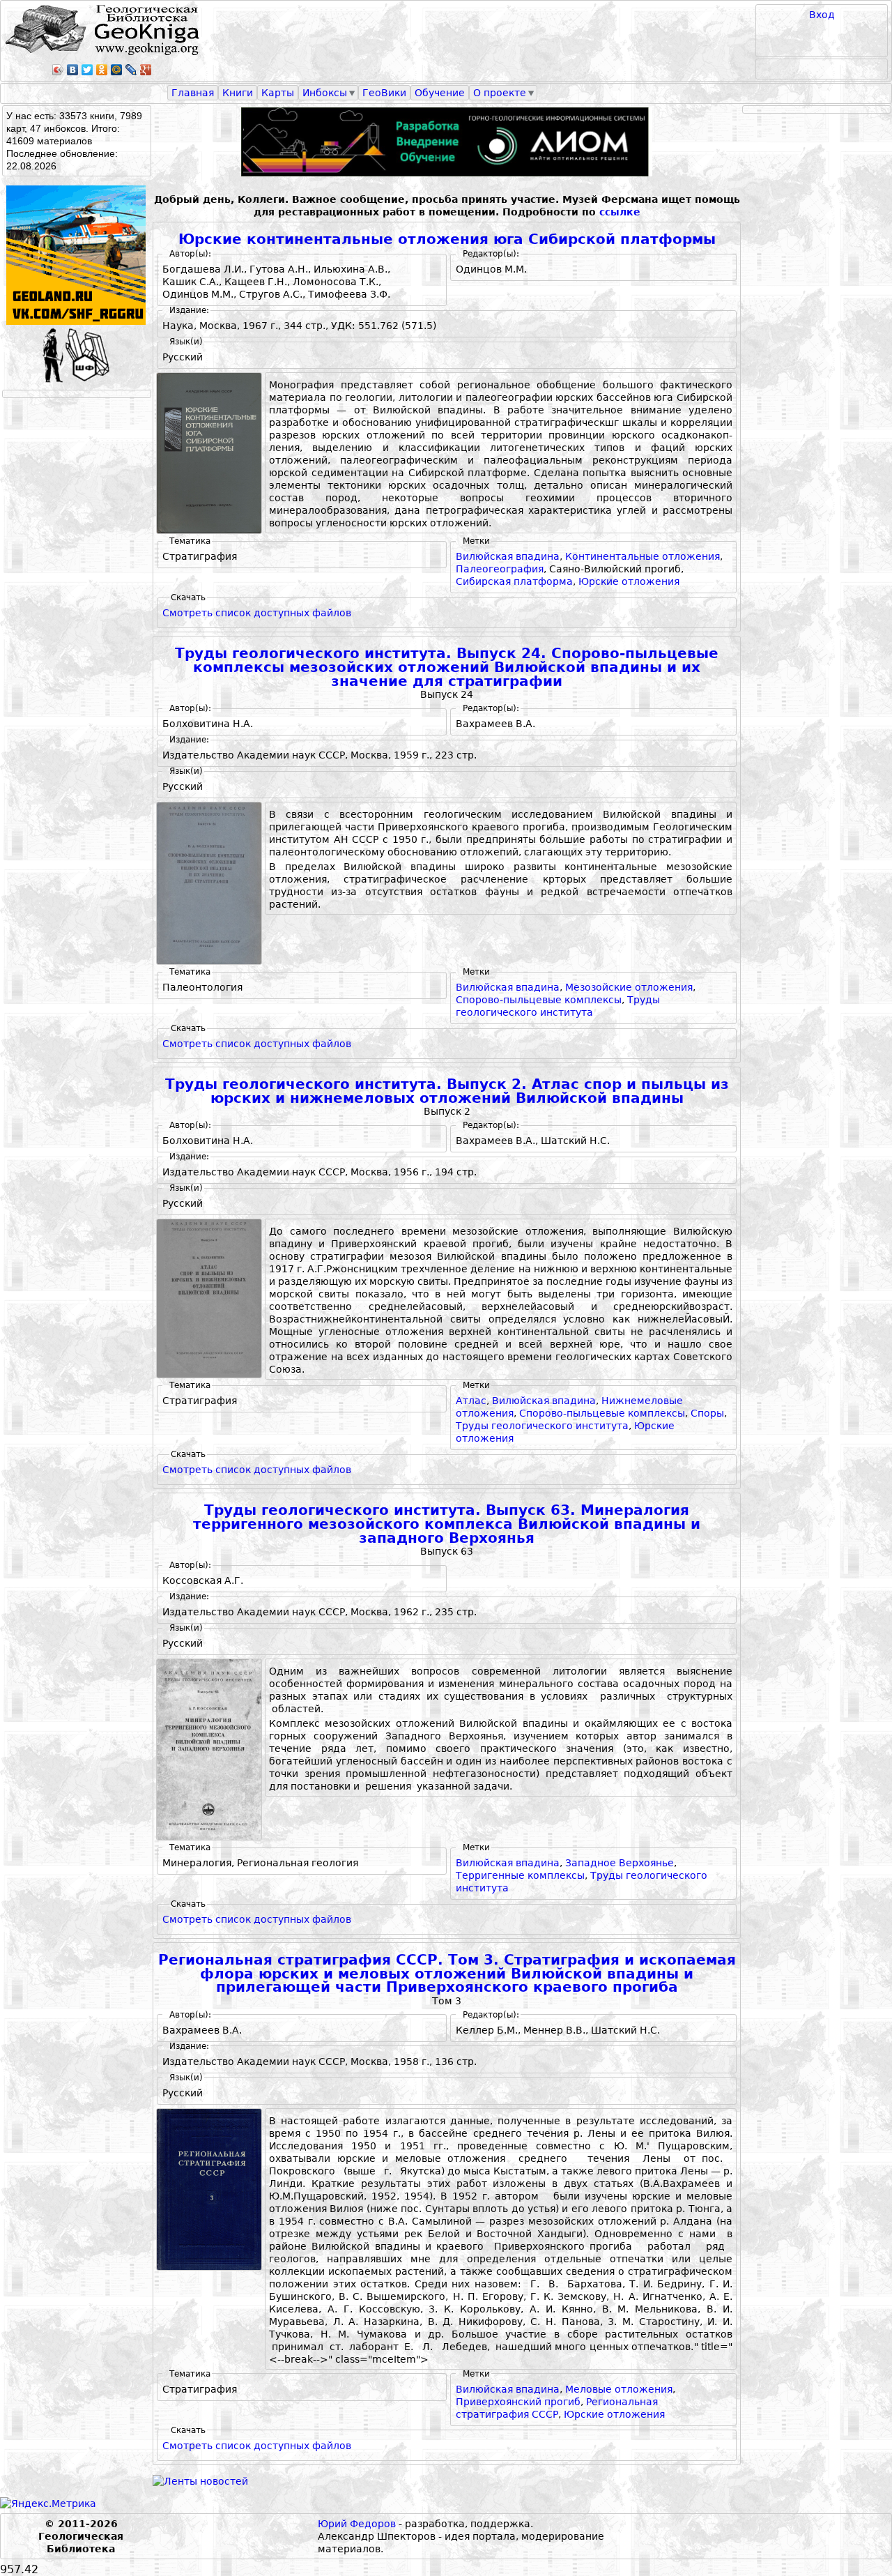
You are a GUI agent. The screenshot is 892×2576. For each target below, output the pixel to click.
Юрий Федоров (357, 2524)
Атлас (471, 1401)
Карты (278, 93)
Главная (193, 93)
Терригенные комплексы (520, 1875)
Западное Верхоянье (620, 1863)
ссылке (620, 212)
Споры (707, 1413)
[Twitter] (87, 70)
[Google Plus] (146, 70)
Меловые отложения (619, 2389)
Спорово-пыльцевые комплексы (539, 1000)
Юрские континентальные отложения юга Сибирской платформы (447, 239)
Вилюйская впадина (508, 556)
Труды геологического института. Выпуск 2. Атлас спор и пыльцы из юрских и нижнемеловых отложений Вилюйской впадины (447, 1091)
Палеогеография (500, 569)
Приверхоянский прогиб (518, 2402)
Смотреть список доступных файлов (257, 613)
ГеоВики (384, 93)
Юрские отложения (629, 581)
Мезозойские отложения (629, 987)
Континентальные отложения (643, 556)
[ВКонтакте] (73, 70)
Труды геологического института (542, 1426)
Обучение (440, 93)
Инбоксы (325, 93)
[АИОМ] (447, 142)
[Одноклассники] (102, 70)
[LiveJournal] (131, 70)
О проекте (500, 93)
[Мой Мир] (117, 70)
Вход (822, 15)
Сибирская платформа (514, 581)
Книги (238, 93)
